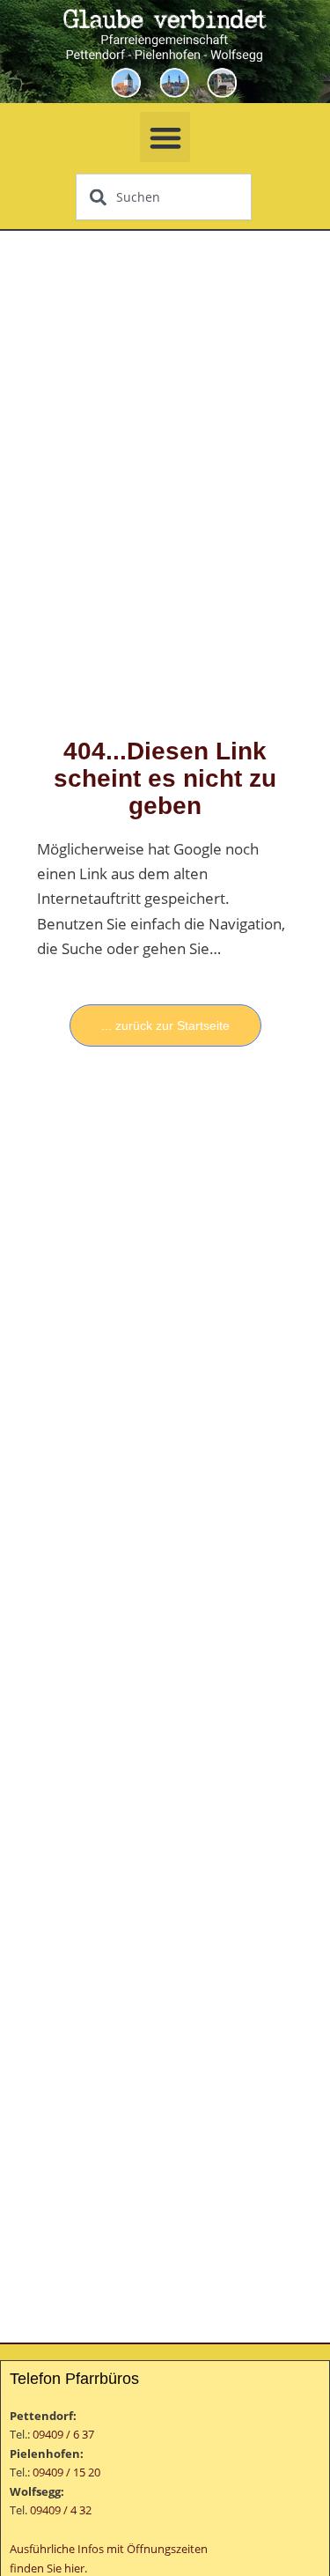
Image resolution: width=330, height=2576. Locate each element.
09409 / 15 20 (66, 2472)
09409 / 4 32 (61, 2510)
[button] (165, 137)
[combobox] (164, 197)
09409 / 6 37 (63, 2434)
